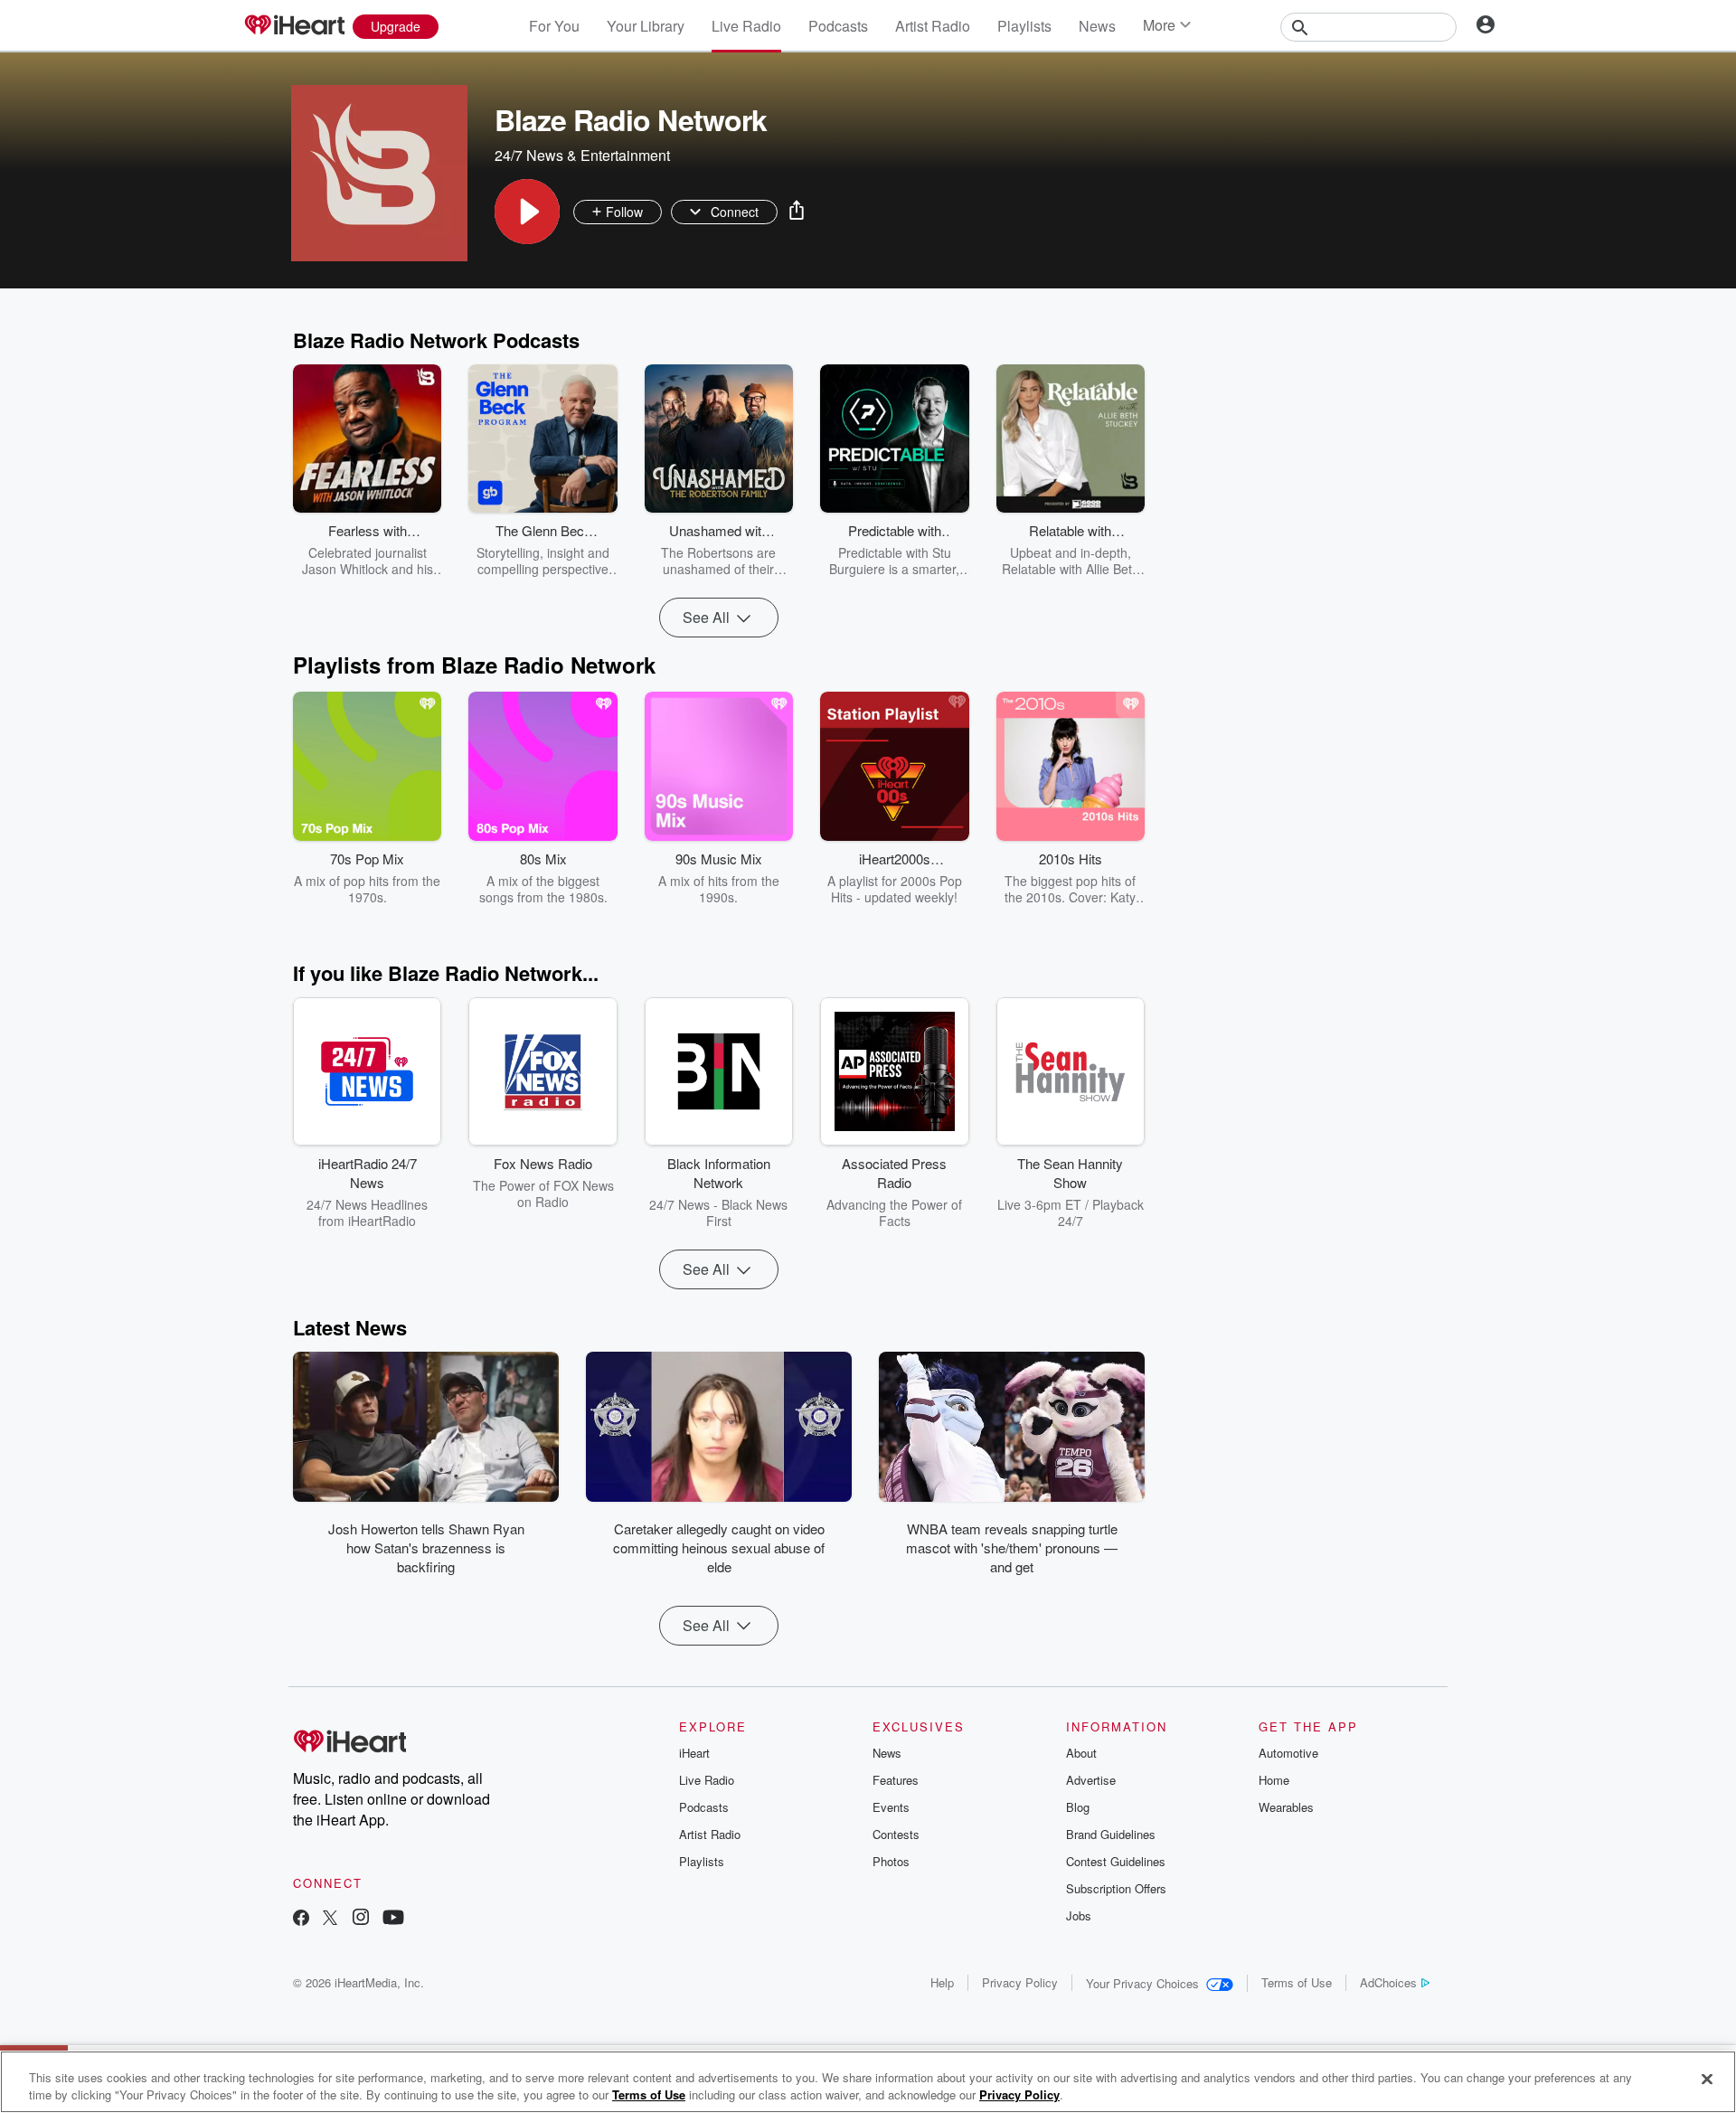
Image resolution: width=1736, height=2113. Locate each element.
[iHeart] (294, 26)
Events (891, 1807)
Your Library (646, 26)
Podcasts (838, 26)
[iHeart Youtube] (393, 1919)
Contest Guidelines (1116, 1861)
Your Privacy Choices (1142, 1983)
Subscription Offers (1116, 1888)
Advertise (1091, 1780)
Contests (896, 1834)
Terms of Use (1297, 1982)
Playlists (1024, 26)
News (1097, 26)
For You (554, 26)
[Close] (1707, 2080)
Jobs (1079, 1915)
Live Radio (746, 26)
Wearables (1286, 1807)
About (1081, 1753)
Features (896, 1780)
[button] (527, 212)
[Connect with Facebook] (301, 1919)
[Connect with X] (330, 1919)
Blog (1078, 1807)
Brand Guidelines (1111, 1834)
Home (1274, 1780)
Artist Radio (933, 26)
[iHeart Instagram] (361, 1919)
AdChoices (1388, 1982)
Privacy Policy (1020, 1982)
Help (942, 1982)
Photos (891, 1861)
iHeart (694, 1753)
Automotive (1288, 1753)
